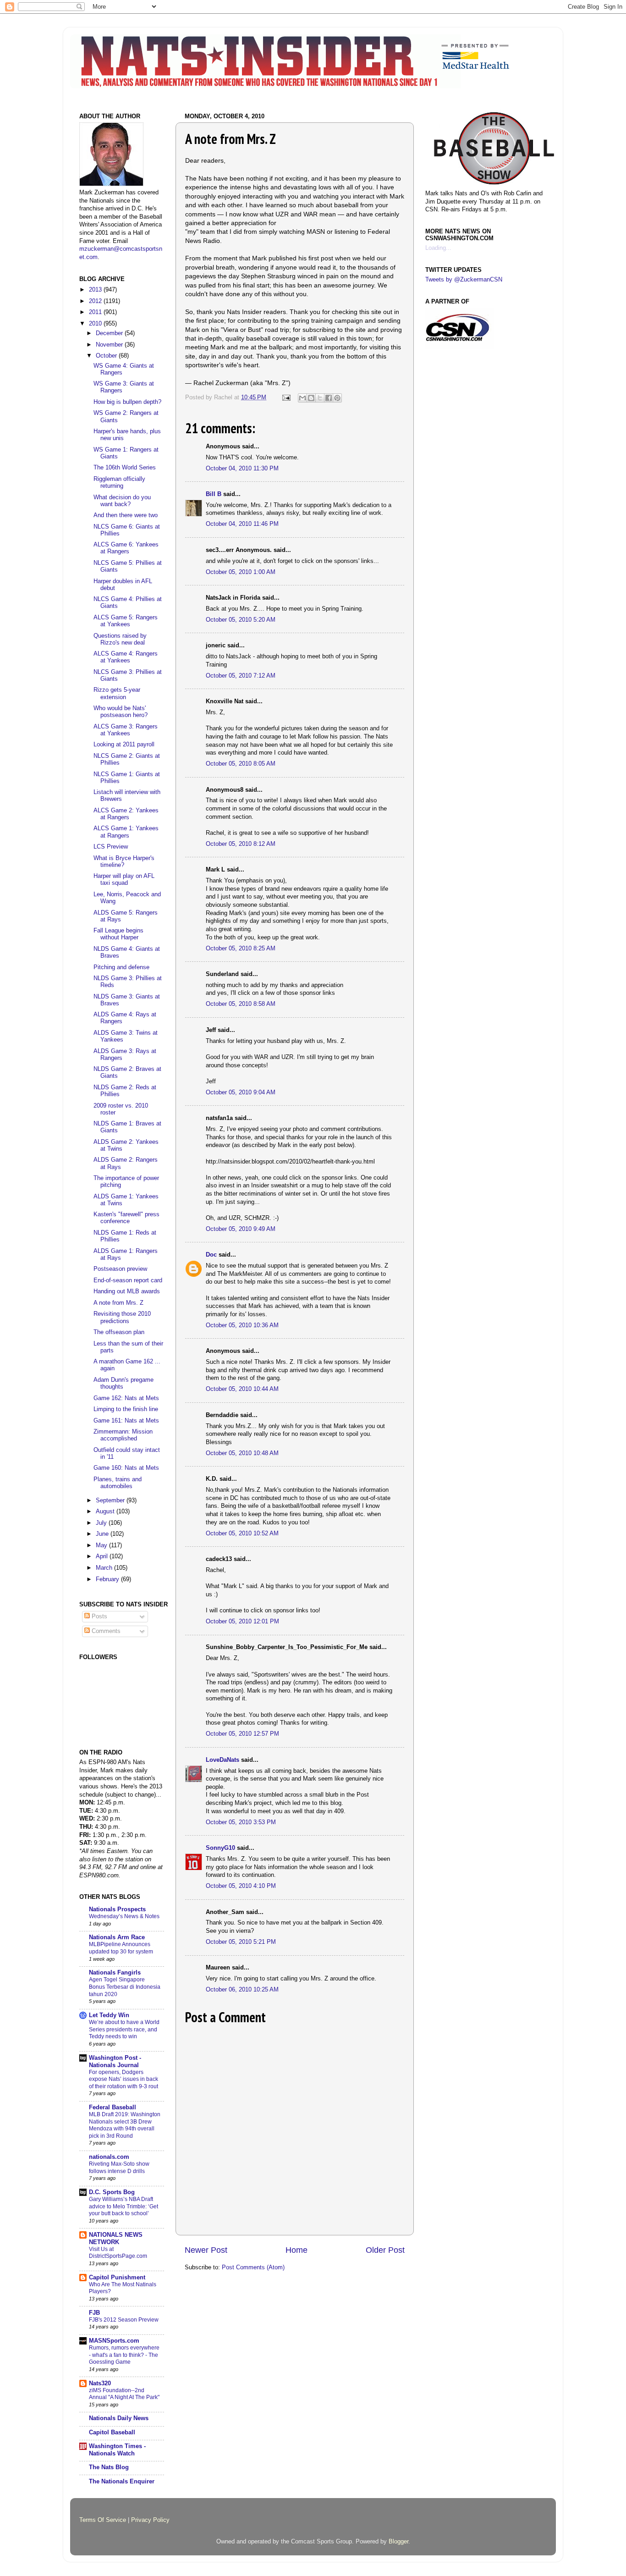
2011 (96, 312)
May (102, 1545)
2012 (96, 301)
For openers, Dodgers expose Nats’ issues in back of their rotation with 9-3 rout (124, 2079)
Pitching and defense (121, 967)
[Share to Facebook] (329, 398)
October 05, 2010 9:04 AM (241, 1092)
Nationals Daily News (119, 2418)
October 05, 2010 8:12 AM (241, 844)
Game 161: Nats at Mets (126, 1421)
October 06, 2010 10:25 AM (242, 1990)
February (108, 1579)
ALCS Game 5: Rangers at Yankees (126, 621)
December (110, 333)
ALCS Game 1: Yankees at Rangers (126, 832)
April (103, 1556)
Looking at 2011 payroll (124, 745)
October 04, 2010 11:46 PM (242, 524)
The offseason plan (119, 1332)
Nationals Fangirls (115, 1973)
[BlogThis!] (311, 398)
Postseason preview (120, 1269)
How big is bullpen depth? (127, 402)
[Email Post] (286, 397)
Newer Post (206, 2250)
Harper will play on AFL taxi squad (124, 880)
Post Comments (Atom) (253, 2267)
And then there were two (126, 515)
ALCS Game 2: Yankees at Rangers (126, 814)
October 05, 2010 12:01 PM (242, 1622)
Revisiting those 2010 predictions (122, 1317)
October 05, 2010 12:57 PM (242, 1734)
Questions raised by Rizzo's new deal (120, 639)
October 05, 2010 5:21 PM (241, 1942)
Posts (99, 1616)
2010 (96, 324)
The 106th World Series (125, 468)
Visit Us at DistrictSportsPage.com (118, 2253)
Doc (211, 1255)
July (102, 1523)
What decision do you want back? (122, 501)
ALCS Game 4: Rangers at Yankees (126, 657)
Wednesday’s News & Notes (124, 1916)
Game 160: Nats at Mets (126, 1468)
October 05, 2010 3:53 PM (241, 1822)
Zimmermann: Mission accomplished (123, 1435)
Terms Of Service (103, 2520)
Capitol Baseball (112, 2433)
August (106, 1511)
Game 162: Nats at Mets (126, 1398)
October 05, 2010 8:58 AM (241, 1004)
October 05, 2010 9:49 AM (241, 1229)
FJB (94, 2313)
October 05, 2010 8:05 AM (241, 764)
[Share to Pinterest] (337, 398)
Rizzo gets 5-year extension (117, 693)
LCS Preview (111, 847)
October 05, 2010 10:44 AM (242, 1389)
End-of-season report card (128, 1280)
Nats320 (100, 2383)
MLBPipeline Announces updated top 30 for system (121, 1948)
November (110, 345)
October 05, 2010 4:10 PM (241, 1886)
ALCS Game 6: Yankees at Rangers (126, 548)
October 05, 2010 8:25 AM (241, 949)
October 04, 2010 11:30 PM (242, 469)
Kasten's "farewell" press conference (126, 1218)
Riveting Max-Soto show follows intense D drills (119, 2168)
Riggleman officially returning (119, 483)
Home (297, 2250)
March (105, 1568)
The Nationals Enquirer (122, 2482)
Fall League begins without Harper (118, 934)
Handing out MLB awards (127, 1291)
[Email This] (302, 398)
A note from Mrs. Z (118, 1303)
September (111, 1500)
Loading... (438, 248)
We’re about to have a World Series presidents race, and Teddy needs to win (124, 2029)
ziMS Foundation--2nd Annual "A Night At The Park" (124, 2394)
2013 (96, 290)
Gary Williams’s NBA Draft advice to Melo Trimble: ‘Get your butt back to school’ (124, 2206)
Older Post (385, 2250)
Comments (105, 1631)
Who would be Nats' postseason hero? (121, 712)
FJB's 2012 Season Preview (124, 2320)
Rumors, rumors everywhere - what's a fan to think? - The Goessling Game (124, 2355)
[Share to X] (320, 398)
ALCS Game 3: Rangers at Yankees (126, 730)
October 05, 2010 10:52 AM (242, 1533)
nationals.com (109, 2157)
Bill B (214, 494)
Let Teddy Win (109, 2015)
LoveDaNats (222, 1760)
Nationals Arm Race (117, 1937)
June (103, 1534)
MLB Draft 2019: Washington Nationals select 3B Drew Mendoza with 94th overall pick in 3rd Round (125, 2125)
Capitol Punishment (117, 2278)
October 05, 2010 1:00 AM (241, 572)
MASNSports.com (114, 2341)
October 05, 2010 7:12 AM (241, 676)
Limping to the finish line (126, 1409)
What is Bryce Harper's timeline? (124, 862)
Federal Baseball (113, 2107)
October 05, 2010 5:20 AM (241, 620)
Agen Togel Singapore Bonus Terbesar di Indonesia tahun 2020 (125, 1987)
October (107, 356)
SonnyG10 (220, 1848)
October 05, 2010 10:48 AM (242, 1453)
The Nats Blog (109, 2467)
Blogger (398, 2542)
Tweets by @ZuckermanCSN (464, 280)
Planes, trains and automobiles (118, 1483)
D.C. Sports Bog (112, 2192)
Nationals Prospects (117, 1909)
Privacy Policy (150, 2520)
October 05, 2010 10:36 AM (242, 1325)
